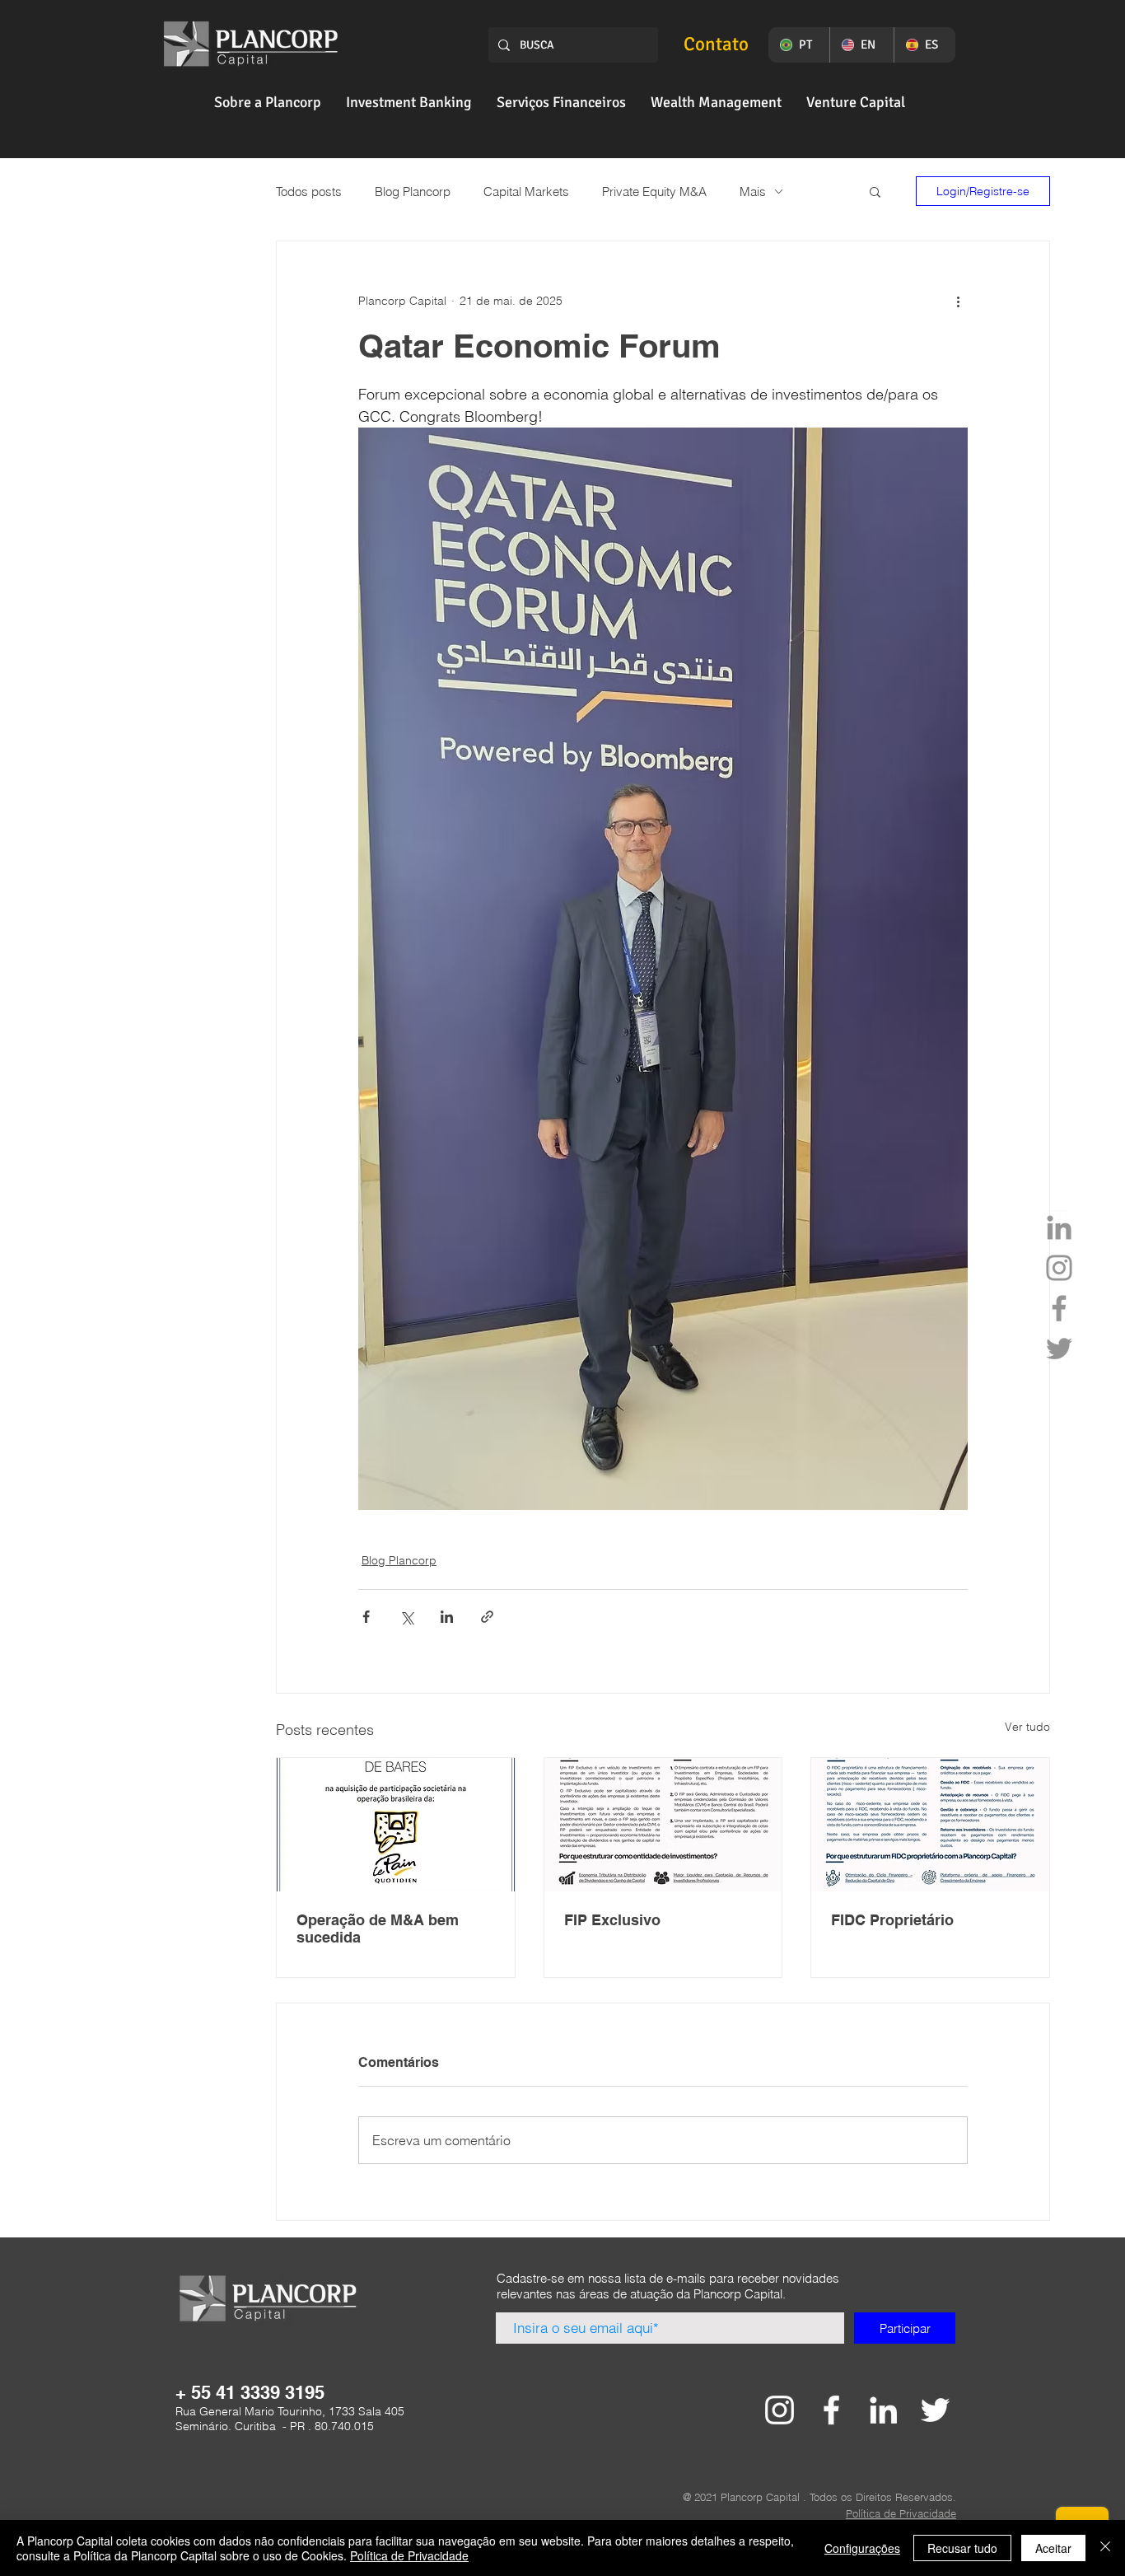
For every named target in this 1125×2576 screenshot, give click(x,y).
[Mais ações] (958, 301)
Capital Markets (526, 192)
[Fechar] (1105, 2548)
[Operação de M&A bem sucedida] (396, 1825)
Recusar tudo (962, 2548)
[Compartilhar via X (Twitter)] (406, 1617)
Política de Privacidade (409, 2555)
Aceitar (1053, 2548)
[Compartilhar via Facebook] (366, 1617)
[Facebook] (1059, 1308)
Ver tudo (1027, 1727)
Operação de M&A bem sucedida (378, 1928)
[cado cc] (780, 2410)
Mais (753, 192)
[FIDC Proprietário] (930, 1825)
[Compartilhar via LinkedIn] (447, 1617)
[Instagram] (1059, 1268)
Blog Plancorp (413, 192)
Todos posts (309, 192)
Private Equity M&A (654, 192)
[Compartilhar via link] (487, 1617)
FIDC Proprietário (892, 1920)
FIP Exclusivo (612, 1920)
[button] (268, 102)
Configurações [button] (862, 2548)
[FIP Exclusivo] (663, 1825)
